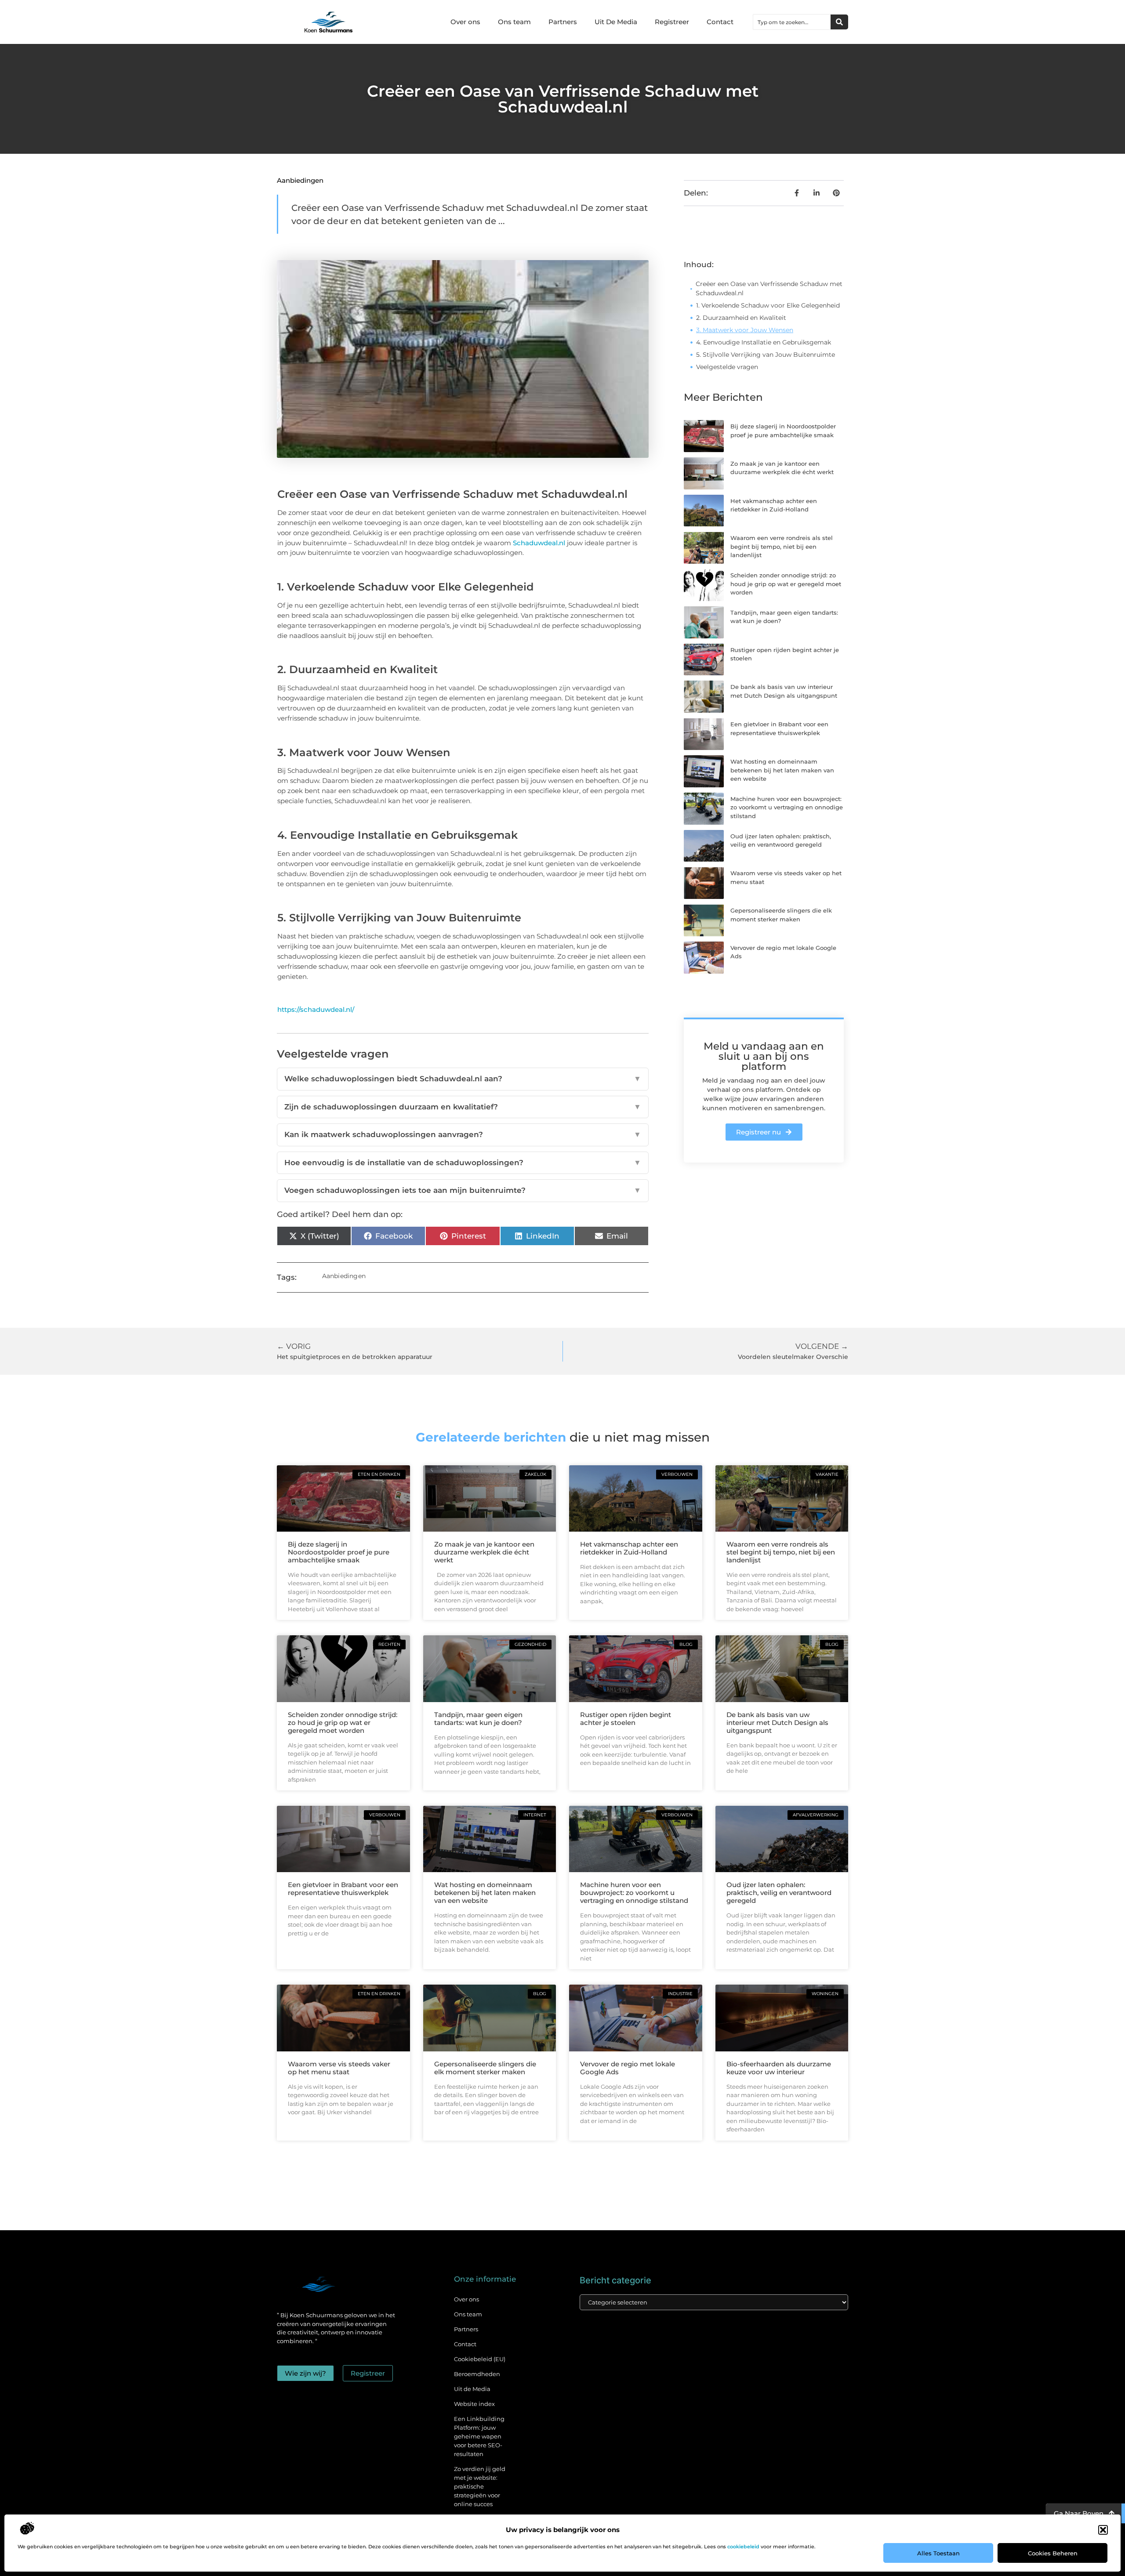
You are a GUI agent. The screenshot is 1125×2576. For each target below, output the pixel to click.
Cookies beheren (1053, 2553)
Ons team (514, 22)
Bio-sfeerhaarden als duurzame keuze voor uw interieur (779, 2068)
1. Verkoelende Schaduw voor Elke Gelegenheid (768, 305)
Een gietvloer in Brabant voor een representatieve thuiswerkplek (343, 1889)
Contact (720, 22)
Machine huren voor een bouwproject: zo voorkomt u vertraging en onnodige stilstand (787, 807)
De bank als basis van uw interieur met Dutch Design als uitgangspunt (777, 1723)
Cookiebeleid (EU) (480, 2359)
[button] (1103, 2530)
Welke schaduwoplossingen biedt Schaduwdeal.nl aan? (463, 1079)
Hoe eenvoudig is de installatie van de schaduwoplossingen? (463, 1163)
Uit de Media (472, 2389)
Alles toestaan (938, 2553)
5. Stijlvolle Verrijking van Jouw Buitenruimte (766, 355)
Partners (563, 22)
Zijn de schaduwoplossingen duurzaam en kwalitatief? (463, 1107)
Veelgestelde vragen (727, 367)
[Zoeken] (839, 22)
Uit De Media (616, 22)
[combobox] (792, 22)
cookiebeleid (743, 2547)
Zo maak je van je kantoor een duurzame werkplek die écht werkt (484, 1552)
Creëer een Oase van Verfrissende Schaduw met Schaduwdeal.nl (769, 288)
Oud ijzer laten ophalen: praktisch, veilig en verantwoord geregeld (779, 1893)
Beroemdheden (477, 2374)
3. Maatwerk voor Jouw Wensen (745, 330)
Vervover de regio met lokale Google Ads (628, 2068)
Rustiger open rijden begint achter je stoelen (626, 1719)
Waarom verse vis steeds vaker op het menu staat (339, 2068)
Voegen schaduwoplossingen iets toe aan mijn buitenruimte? (463, 1190)
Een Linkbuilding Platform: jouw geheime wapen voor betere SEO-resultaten (479, 2436)
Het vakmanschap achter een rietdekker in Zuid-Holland (629, 1548)
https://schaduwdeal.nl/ (316, 1009)
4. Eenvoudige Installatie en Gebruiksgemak (764, 342)
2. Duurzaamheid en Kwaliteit (741, 318)
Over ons (465, 22)
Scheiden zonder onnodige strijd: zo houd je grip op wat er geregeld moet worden (786, 584)
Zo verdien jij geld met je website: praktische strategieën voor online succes (480, 2486)
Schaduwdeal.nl (539, 543)
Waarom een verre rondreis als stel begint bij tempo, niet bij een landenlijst (782, 546)
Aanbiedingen (300, 180)
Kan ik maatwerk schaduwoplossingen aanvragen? (463, 1134)
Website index (474, 2404)
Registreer (672, 22)
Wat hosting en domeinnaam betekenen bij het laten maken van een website (782, 770)
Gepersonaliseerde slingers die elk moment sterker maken (485, 2068)
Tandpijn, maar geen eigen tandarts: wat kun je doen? (478, 1719)
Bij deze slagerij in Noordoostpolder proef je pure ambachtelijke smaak (339, 1552)
